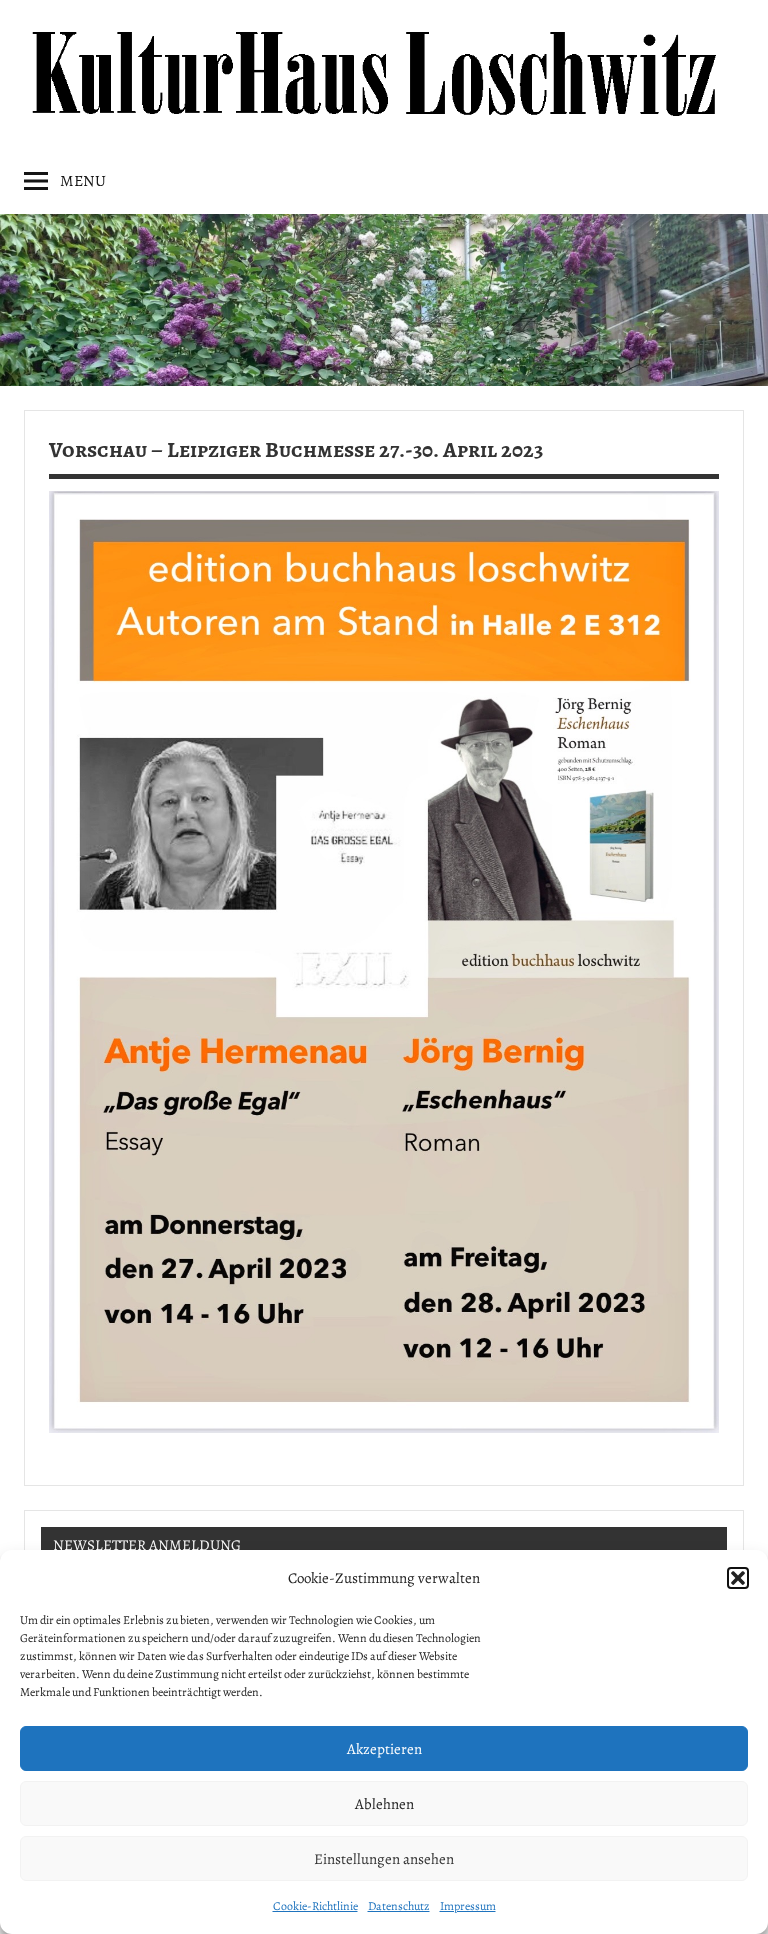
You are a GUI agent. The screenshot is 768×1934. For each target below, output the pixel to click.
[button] (738, 1578)
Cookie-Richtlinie (315, 1906)
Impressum (468, 1906)
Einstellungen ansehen (384, 1859)
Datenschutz (399, 1906)
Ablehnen (384, 1804)
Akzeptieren (384, 1749)
